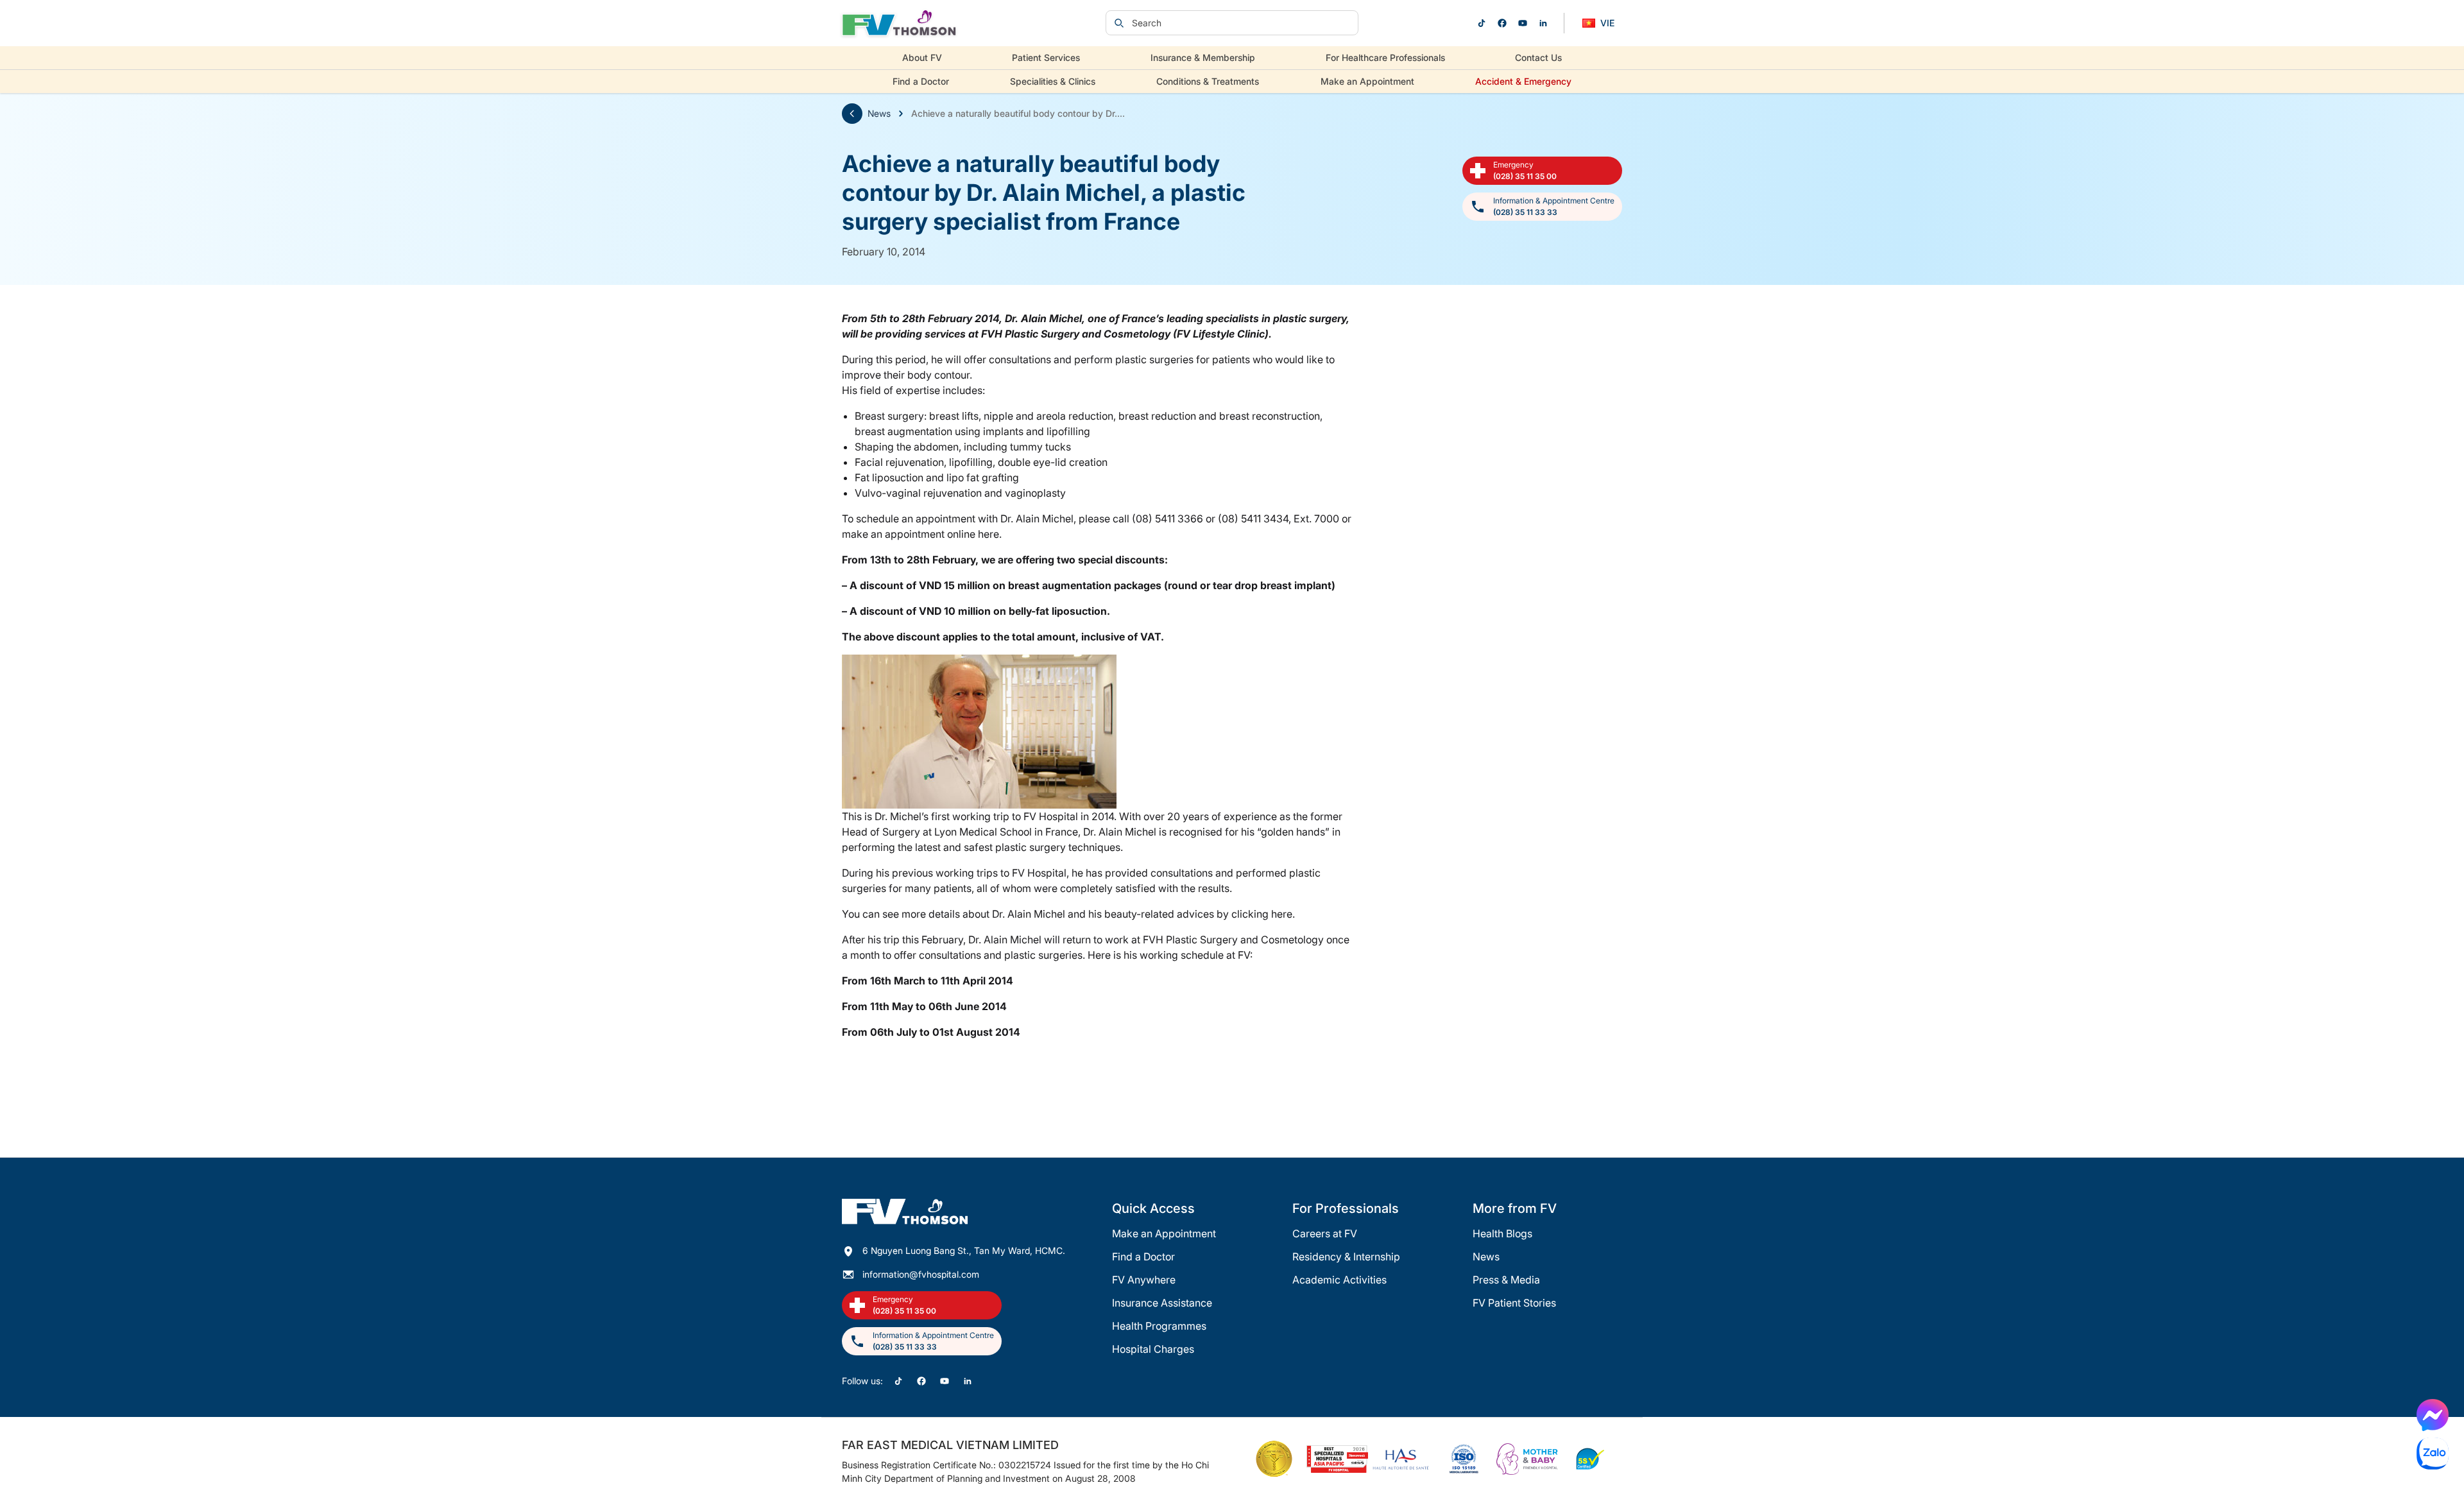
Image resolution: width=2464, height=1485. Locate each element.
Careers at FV (1325, 1233)
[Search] (1119, 23)
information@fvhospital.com (921, 1274)
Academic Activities (1339, 1280)
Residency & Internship (1346, 1257)
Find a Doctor (921, 81)
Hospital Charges (1153, 1349)
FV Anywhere (1144, 1280)
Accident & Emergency (1523, 81)
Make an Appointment (1367, 81)
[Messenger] (2433, 1415)
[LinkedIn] (1543, 23)
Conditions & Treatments (1208, 81)
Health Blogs (1502, 1233)
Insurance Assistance (1162, 1303)
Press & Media (1506, 1280)
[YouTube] (1523, 23)
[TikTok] (1482, 23)
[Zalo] (2433, 1454)
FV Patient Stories (1514, 1303)
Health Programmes (1159, 1326)
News (879, 113)
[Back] (852, 114)
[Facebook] (1502, 23)
